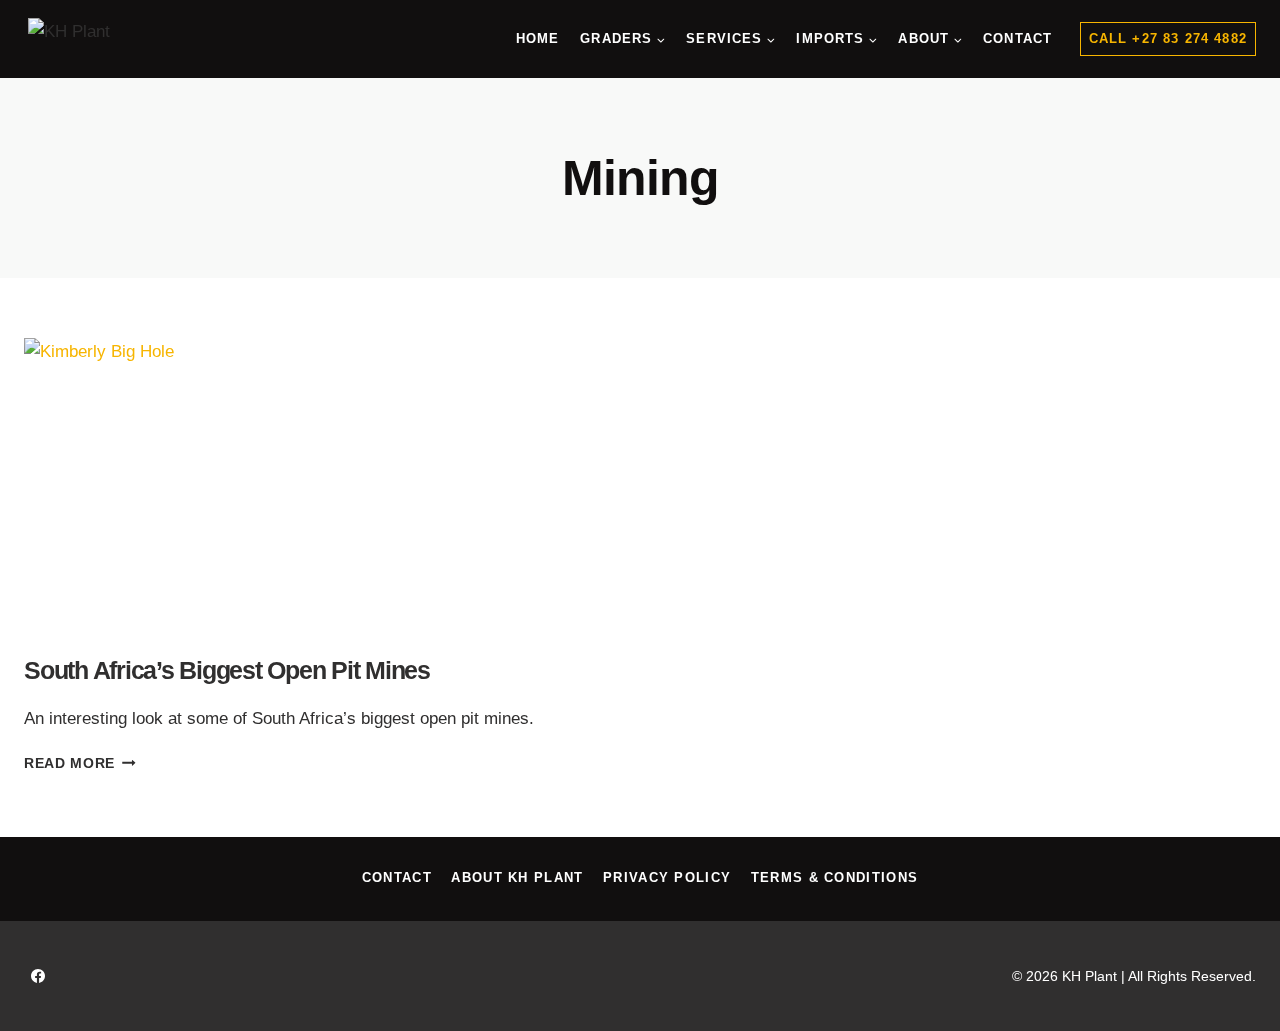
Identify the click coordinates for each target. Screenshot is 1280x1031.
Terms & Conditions (834, 877)
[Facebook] (38, 976)
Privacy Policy (667, 877)
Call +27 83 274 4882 (1168, 38)
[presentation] (322, 487)
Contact (1017, 38)
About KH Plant (517, 877)
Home (538, 38)
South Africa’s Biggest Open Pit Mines (227, 670)
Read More (80, 763)
